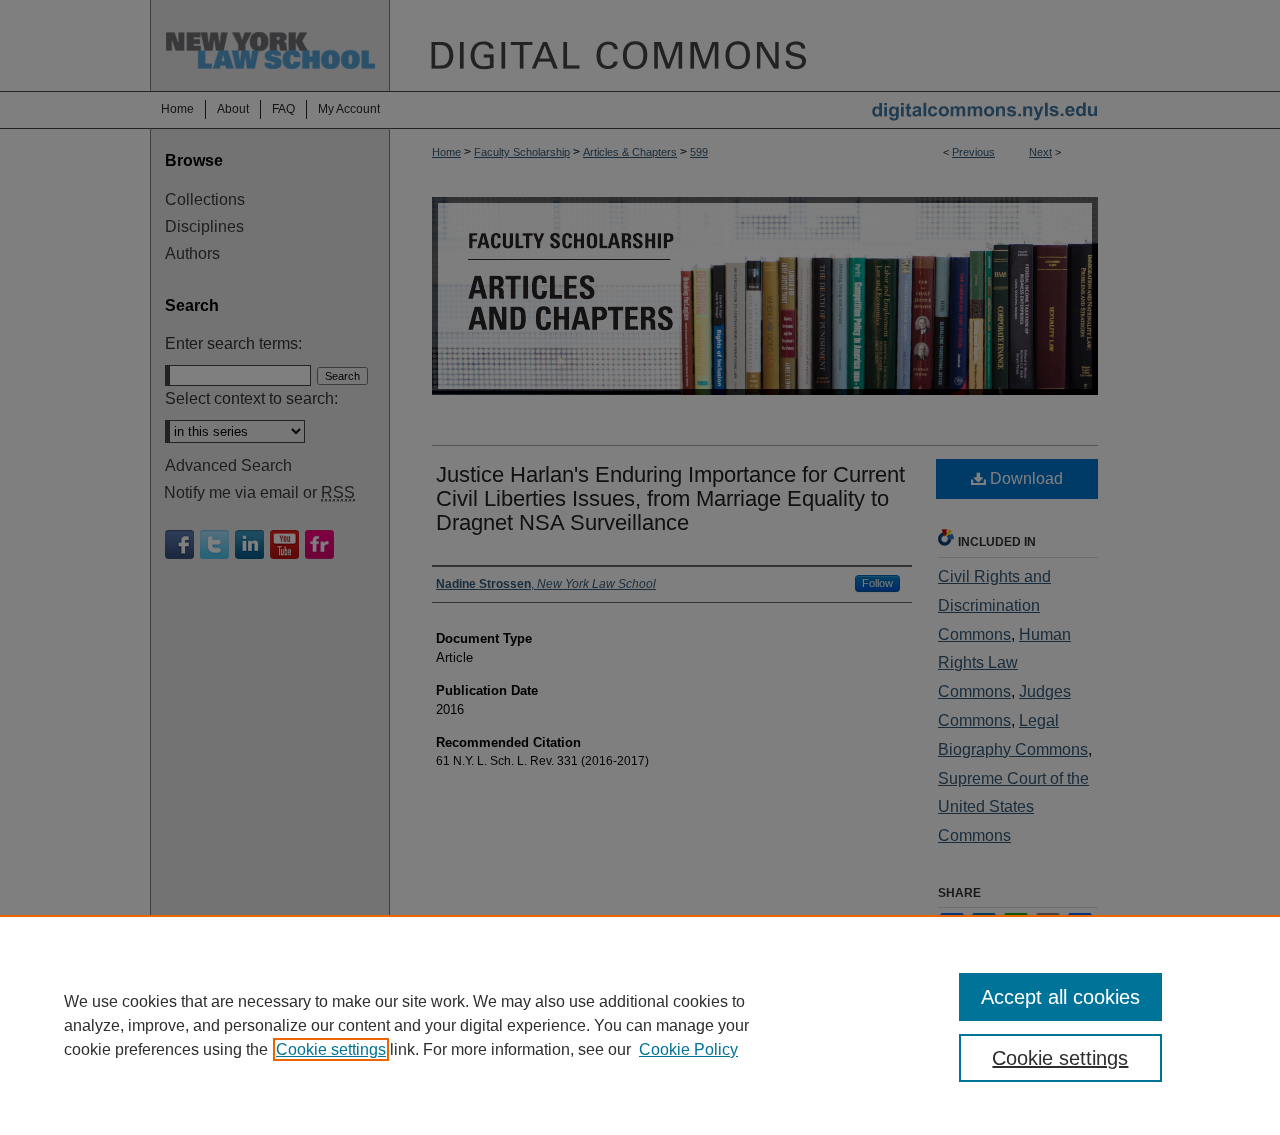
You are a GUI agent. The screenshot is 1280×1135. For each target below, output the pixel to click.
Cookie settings (331, 1049)
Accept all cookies (1060, 997)
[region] (640, 1025)
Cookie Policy (688, 1049)
